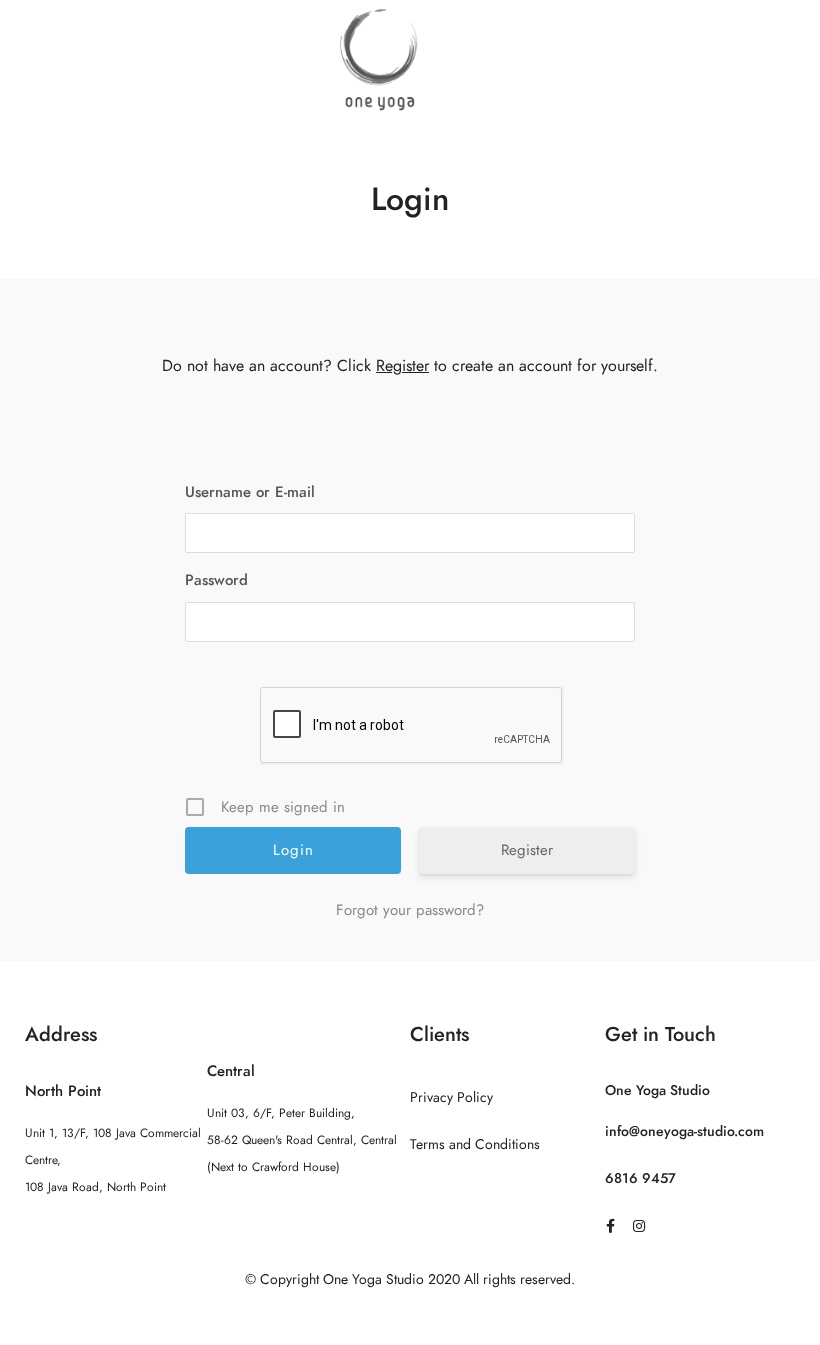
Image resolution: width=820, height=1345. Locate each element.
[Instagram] (639, 1226)
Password (216, 580)
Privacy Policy (451, 1097)
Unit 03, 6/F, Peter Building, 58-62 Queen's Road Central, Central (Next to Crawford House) (302, 1140)
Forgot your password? (410, 910)
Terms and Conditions (475, 1144)
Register (402, 366)
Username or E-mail (250, 492)
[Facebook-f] (611, 1226)
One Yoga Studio (657, 1090)
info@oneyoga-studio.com (684, 1131)
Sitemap (410, 1319)
